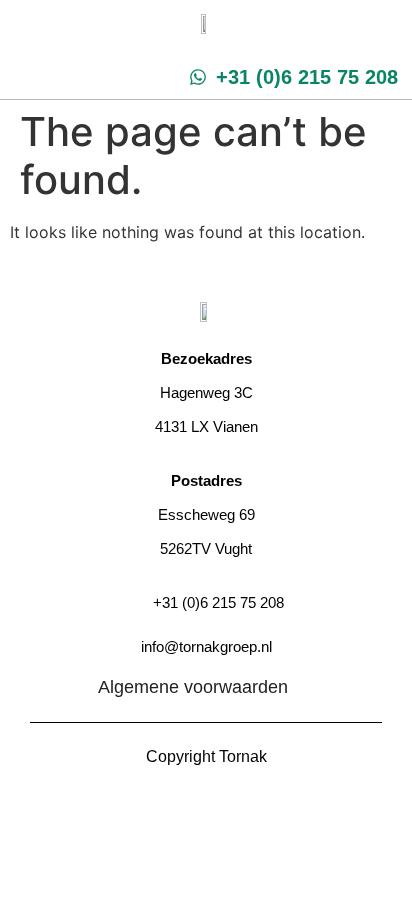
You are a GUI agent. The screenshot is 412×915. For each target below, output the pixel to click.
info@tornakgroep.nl (206, 646)
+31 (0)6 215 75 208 (218, 602)
